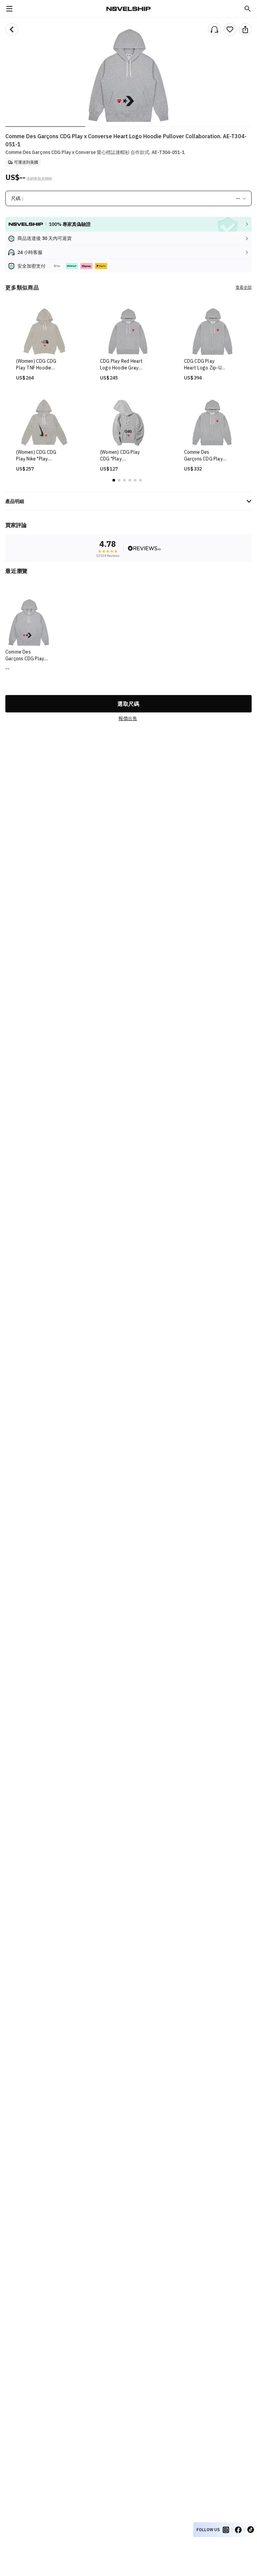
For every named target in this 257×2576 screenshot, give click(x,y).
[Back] (12, 29)
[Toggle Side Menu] (9, 9)
